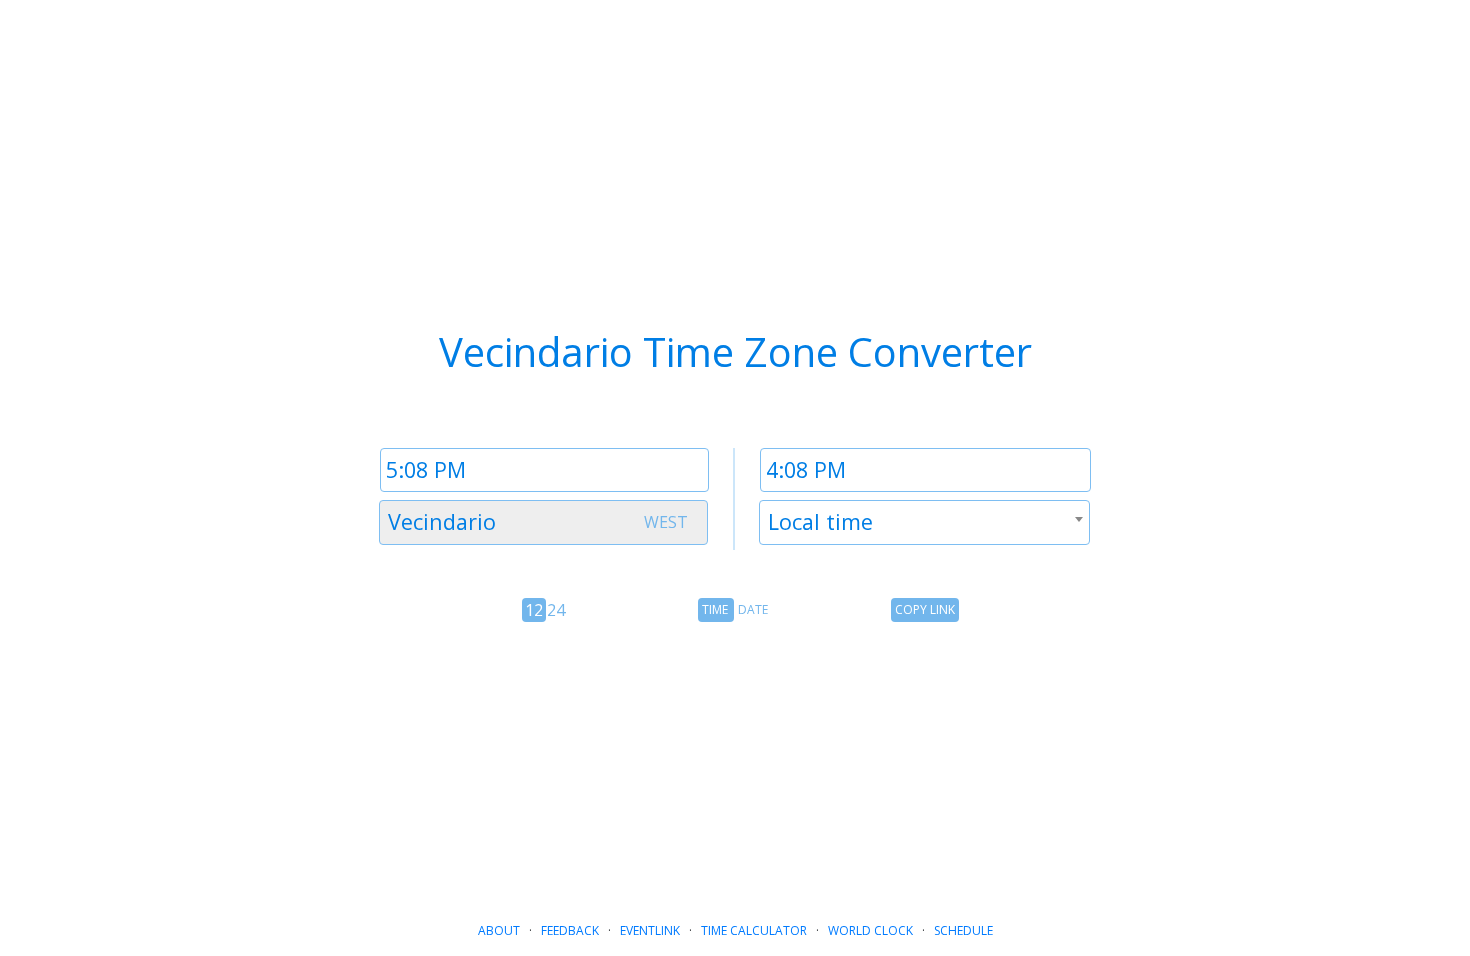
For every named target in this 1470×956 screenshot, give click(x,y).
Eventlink (650, 930)
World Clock (870, 930)
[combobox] (543, 522)
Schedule (963, 930)
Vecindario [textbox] (442, 521)
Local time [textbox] (820, 521)
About (499, 930)
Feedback (570, 930)
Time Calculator (754, 930)
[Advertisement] (735, 764)
